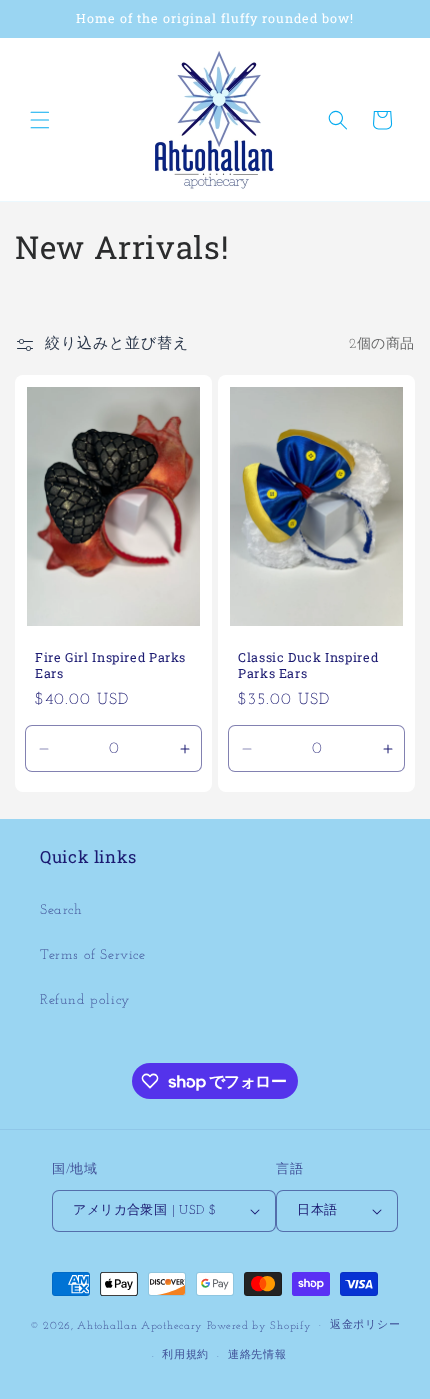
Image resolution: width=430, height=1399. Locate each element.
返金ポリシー (365, 1325)
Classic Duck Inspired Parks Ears (308, 664)
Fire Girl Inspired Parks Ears (110, 664)
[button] (40, 120)
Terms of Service (93, 955)
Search (61, 910)
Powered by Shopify (259, 1325)
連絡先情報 (257, 1355)
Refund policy (85, 1000)
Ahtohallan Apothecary (140, 1325)
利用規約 (185, 1355)
